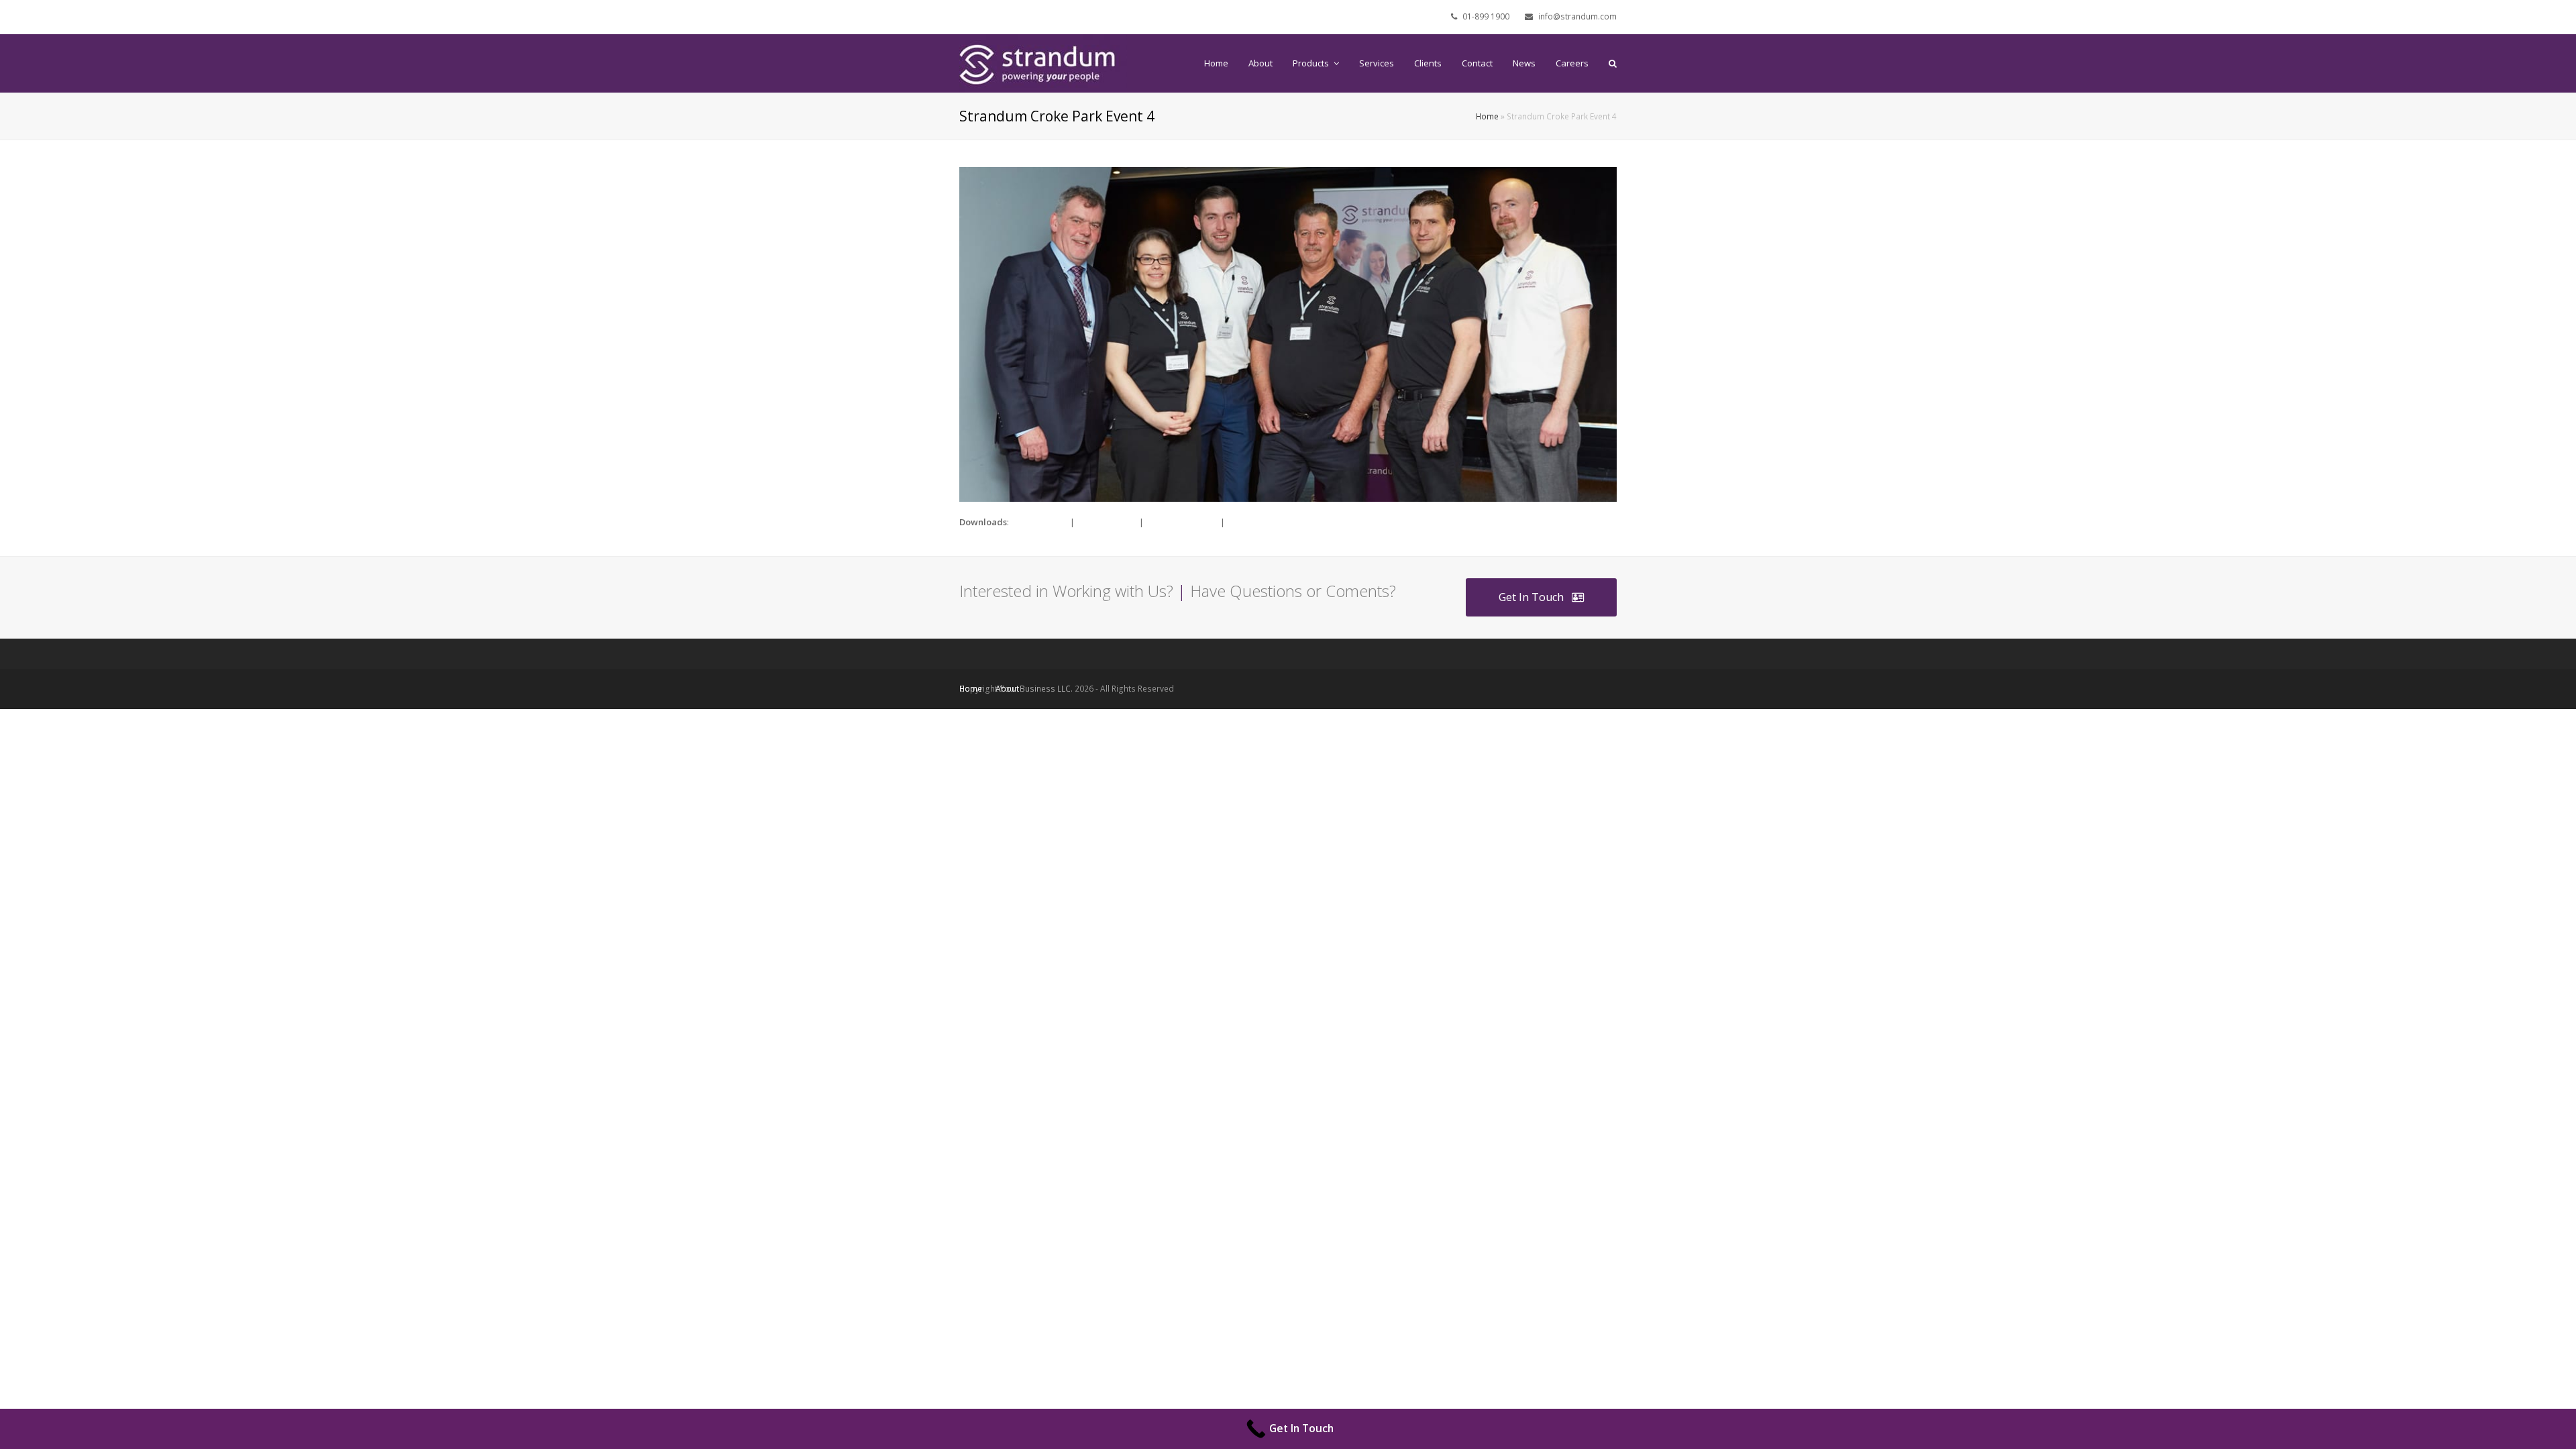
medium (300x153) (1182, 522)
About (1007, 689)
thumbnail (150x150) (1267, 522)
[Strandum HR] (1043, 62)
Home (1487, 116)
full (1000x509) (1039, 522)
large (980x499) (1107, 522)
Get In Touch (1531, 597)
